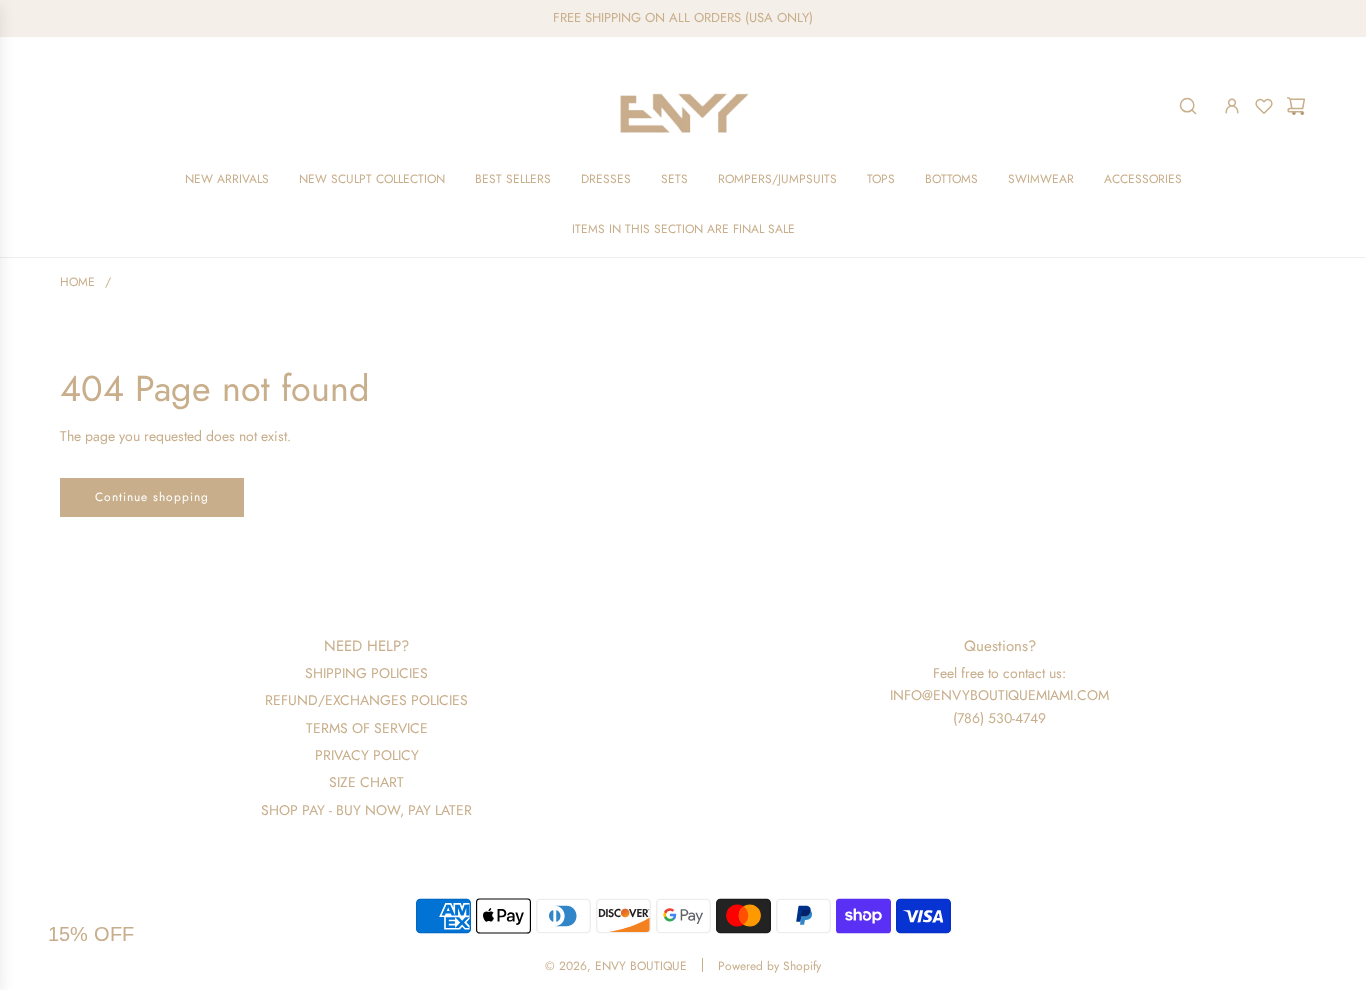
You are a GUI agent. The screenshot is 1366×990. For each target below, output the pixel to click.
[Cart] (1296, 106)
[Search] (1188, 106)
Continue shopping (152, 497)
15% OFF (91, 934)
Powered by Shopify (769, 966)
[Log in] (1232, 106)
